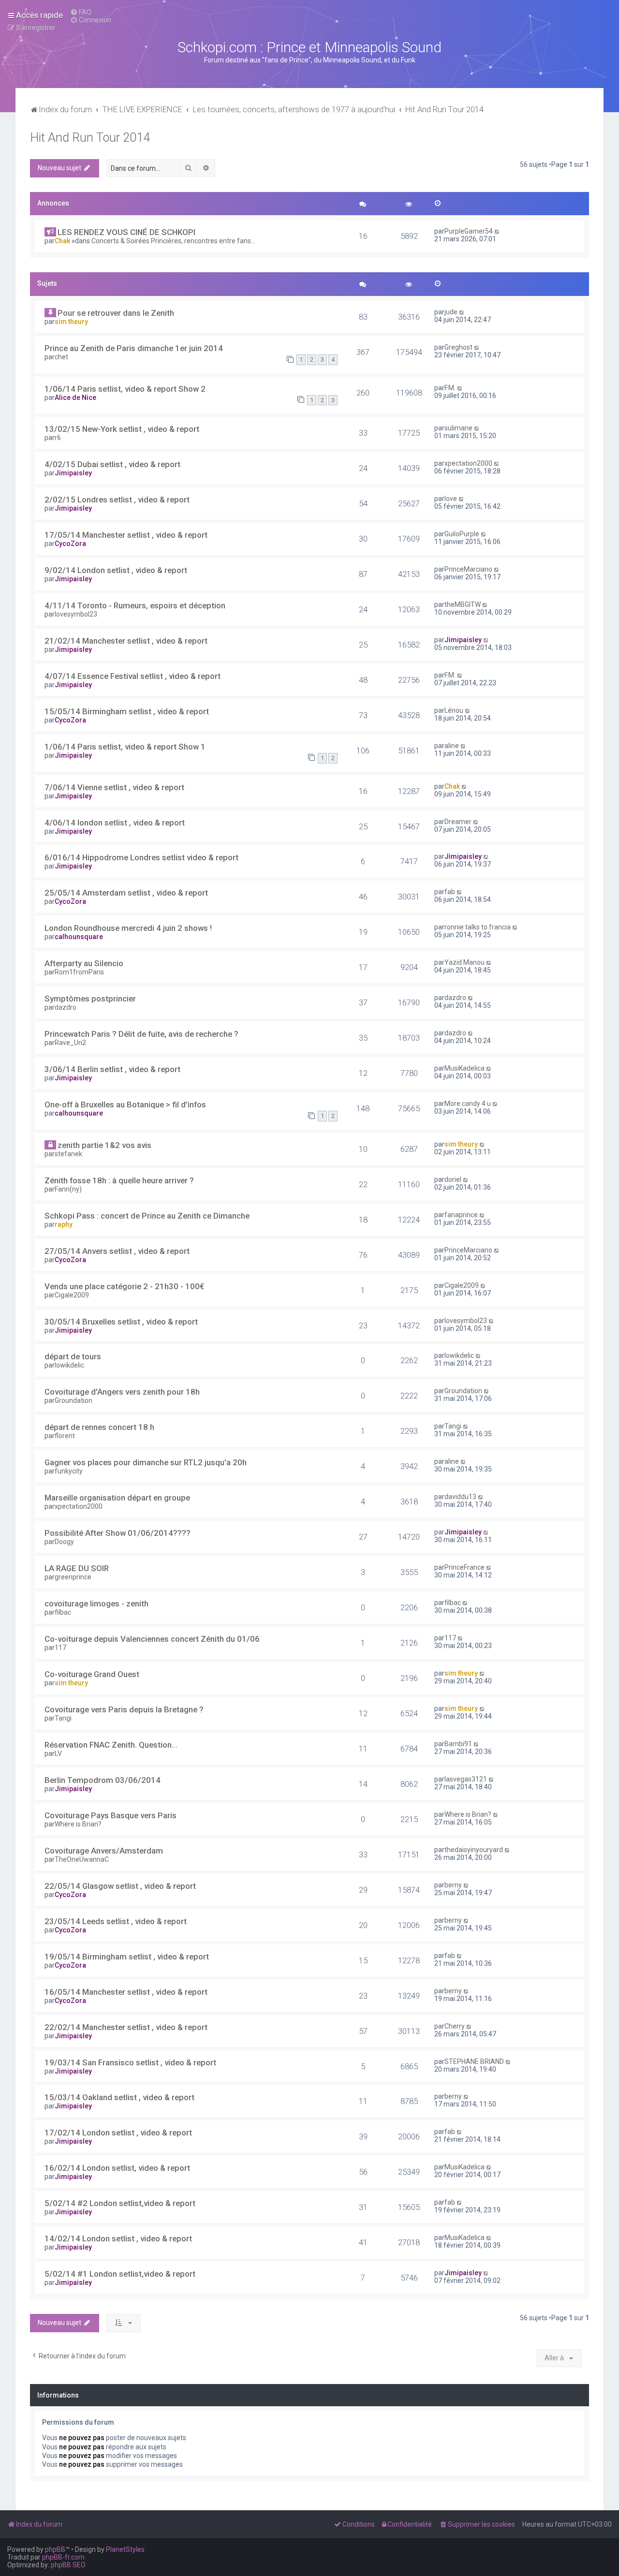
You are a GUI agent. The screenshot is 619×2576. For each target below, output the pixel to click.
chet (61, 357)
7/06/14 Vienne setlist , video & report (114, 787)
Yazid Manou (464, 962)
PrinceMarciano (468, 569)
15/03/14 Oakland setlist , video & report (119, 2097)
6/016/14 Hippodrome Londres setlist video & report (141, 857)
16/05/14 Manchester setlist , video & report (126, 1992)
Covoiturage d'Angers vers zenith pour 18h (122, 1392)
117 (60, 1648)
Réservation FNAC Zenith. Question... (111, 1745)
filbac (63, 1612)
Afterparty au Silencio (84, 963)
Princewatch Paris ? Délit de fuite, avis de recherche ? (141, 1034)
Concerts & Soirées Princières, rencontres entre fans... (173, 241)
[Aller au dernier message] (497, 231)
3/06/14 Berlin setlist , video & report (112, 1069)
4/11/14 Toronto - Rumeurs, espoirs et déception (135, 605)
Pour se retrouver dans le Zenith (116, 313)
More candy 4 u (468, 1104)
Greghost (458, 347)
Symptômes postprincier (90, 999)
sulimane (458, 428)
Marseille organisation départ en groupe (117, 1498)
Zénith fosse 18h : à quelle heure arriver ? (119, 1180)
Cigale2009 (72, 1295)
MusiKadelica (464, 1068)
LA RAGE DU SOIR (77, 1568)
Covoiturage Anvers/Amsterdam (104, 1851)
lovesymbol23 (76, 614)
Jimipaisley (73, 473)
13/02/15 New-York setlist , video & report (122, 429)
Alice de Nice (75, 397)
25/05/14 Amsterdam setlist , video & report (126, 893)
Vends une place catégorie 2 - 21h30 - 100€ (124, 1286)
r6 (58, 438)
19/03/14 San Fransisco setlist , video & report (130, 2062)
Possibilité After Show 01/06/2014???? (118, 1533)
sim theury (71, 322)
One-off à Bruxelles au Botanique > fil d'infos (125, 1104)
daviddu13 (460, 1497)
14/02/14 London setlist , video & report (118, 2238)
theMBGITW (463, 604)
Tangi (453, 1426)
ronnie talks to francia (478, 927)
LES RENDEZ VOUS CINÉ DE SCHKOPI (126, 232)
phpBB (55, 2549)
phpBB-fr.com (63, 2557)
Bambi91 (458, 1744)
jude (451, 312)
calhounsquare (79, 937)
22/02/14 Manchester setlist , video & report (126, 2027)
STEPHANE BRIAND (474, 2061)
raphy (64, 1224)
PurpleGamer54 (469, 231)
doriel (453, 1179)
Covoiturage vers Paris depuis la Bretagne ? (124, 1709)
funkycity (69, 1471)
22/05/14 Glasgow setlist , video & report (120, 1886)
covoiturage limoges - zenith (96, 1604)
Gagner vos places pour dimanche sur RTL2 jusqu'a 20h (146, 1462)
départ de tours (73, 1356)
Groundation (74, 1400)
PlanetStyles (125, 2549)
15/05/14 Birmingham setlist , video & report (127, 711)
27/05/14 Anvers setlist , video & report (117, 1251)
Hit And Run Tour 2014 (90, 138)
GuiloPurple (462, 534)
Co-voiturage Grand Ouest (92, 1674)
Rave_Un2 (70, 1043)
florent (65, 1436)
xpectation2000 (468, 463)
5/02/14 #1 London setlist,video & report (120, 2274)
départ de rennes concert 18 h (99, 1427)
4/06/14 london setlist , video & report (115, 823)
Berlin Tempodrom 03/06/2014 (103, 1780)
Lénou (454, 710)
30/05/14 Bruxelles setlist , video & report (121, 1322)
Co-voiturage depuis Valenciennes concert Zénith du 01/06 (152, 1639)
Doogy (64, 1542)
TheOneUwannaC (82, 1859)
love (451, 499)
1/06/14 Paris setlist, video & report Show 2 (125, 389)
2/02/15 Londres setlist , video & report (117, 500)
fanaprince (461, 1215)
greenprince (73, 1577)
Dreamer (458, 822)
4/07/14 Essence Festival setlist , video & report (133, 676)
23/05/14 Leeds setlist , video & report (116, 1921)
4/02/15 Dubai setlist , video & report (112, 464)
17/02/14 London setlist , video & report (118, 2133)
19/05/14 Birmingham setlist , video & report (127, 1957)
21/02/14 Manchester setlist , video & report (126, 641)
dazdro (66, 1007)
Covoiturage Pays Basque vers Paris (111, 1815)
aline (452, 746)
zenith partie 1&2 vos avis (104, 1145)
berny (453, 1885)
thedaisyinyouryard (474, 1850)
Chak (62, 241)
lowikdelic (69, 1365)
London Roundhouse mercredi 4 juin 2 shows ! (128, 928)
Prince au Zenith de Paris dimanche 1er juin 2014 (134, 348)
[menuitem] (81, 12)
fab (450, 892)
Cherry (455, 2026)
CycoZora (70, 544)
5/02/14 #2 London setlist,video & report (120, 2203)
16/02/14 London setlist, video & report (117, 2168)
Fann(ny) (68, 1189)
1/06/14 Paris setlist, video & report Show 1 (125, 747)
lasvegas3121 (466, 1779)
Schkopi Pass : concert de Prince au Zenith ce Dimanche (147, 1216)
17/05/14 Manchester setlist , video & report (126, 535)
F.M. (450, 388)
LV (58, 1753)
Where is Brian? (78, 1824)
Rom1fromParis (79, 972)
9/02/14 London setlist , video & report (116, 570)
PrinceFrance (464, 1567)
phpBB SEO (68, 2565)
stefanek (68, 1154)
